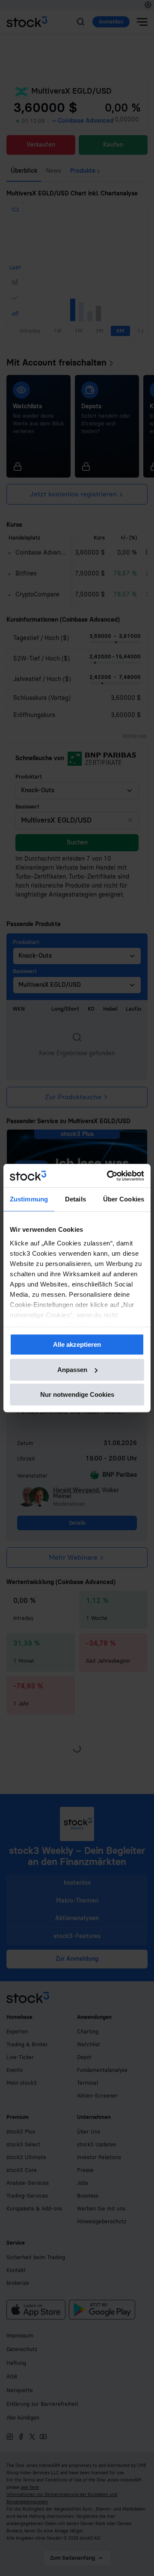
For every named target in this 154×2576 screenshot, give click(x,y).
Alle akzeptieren (77, 1344)
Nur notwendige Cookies (77, 1394)
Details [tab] (76, 1199)
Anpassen (72, 1370)
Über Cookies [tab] (124, 1199)
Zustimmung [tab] (29, 1199)
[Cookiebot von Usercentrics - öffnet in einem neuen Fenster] (109, 1176)
